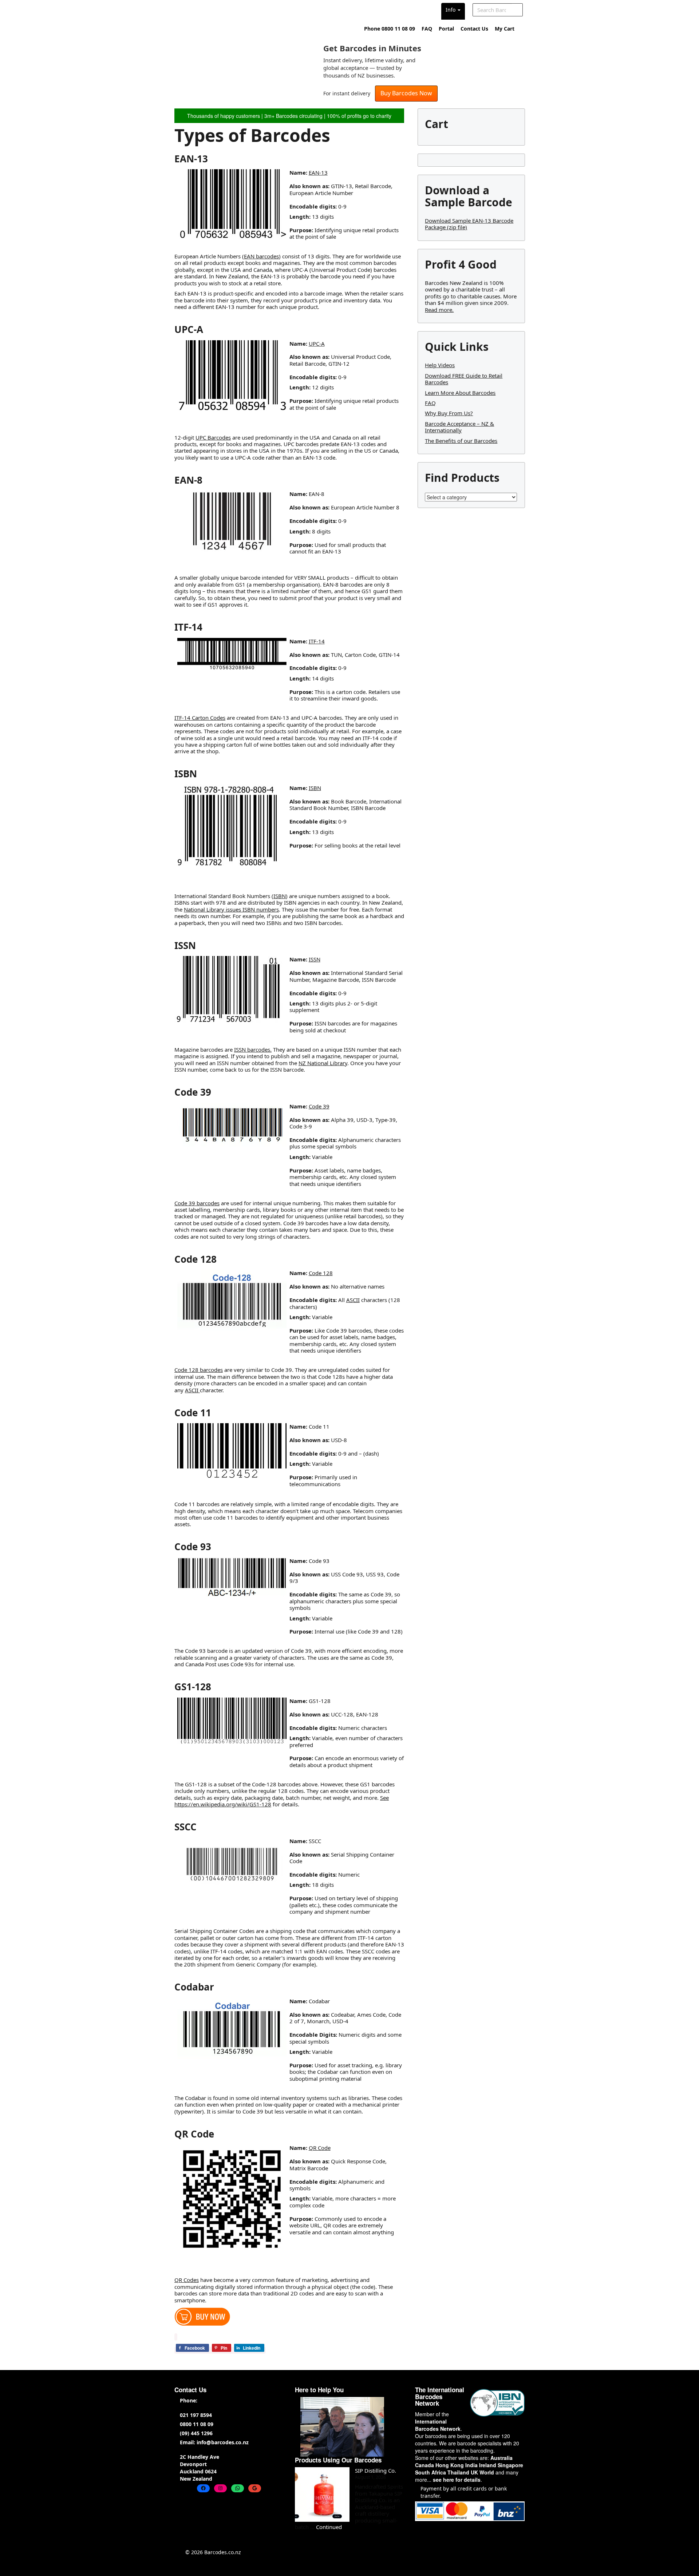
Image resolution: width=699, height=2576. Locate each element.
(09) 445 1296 (196, 2433)
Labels (326, 10)
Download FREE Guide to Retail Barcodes (464, 379)
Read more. (439, 310)
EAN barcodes (261, 256)
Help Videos (440, 365)
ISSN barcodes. (253, 1049)
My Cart (505, 29)
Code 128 (321, 1273)
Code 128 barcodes (199, 1370)
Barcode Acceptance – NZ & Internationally (459, 427)
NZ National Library (323, 1063)
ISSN (315, 959)
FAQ (427, 29)
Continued (329, 2527)
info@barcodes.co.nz (223, 2442)
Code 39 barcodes (197, 1203)
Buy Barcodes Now (406, 93)
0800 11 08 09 (197, 2424)
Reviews (427, 10)
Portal (446, 29)
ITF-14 (317, 641)
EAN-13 (318, 172)
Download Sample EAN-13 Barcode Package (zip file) (469, 224)
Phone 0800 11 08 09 (390, 29)
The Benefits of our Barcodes (461, 441)
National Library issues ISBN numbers (231, 909)
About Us (393, 10)
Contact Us (474, 29)
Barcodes (293, 10)
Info (451, 10)
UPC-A (317, 344)
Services (358, 10)
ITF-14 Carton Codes (200, 718)
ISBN (315, 788)
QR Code (320, 2148)
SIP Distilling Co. (376, 2470)
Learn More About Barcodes (460, 393)
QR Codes (187, 2280)
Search (517, 10)
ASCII (353, 1300)
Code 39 (319, 1106)
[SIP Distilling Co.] (322, 2494)
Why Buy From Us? (449, 413)
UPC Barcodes (213, 437)
